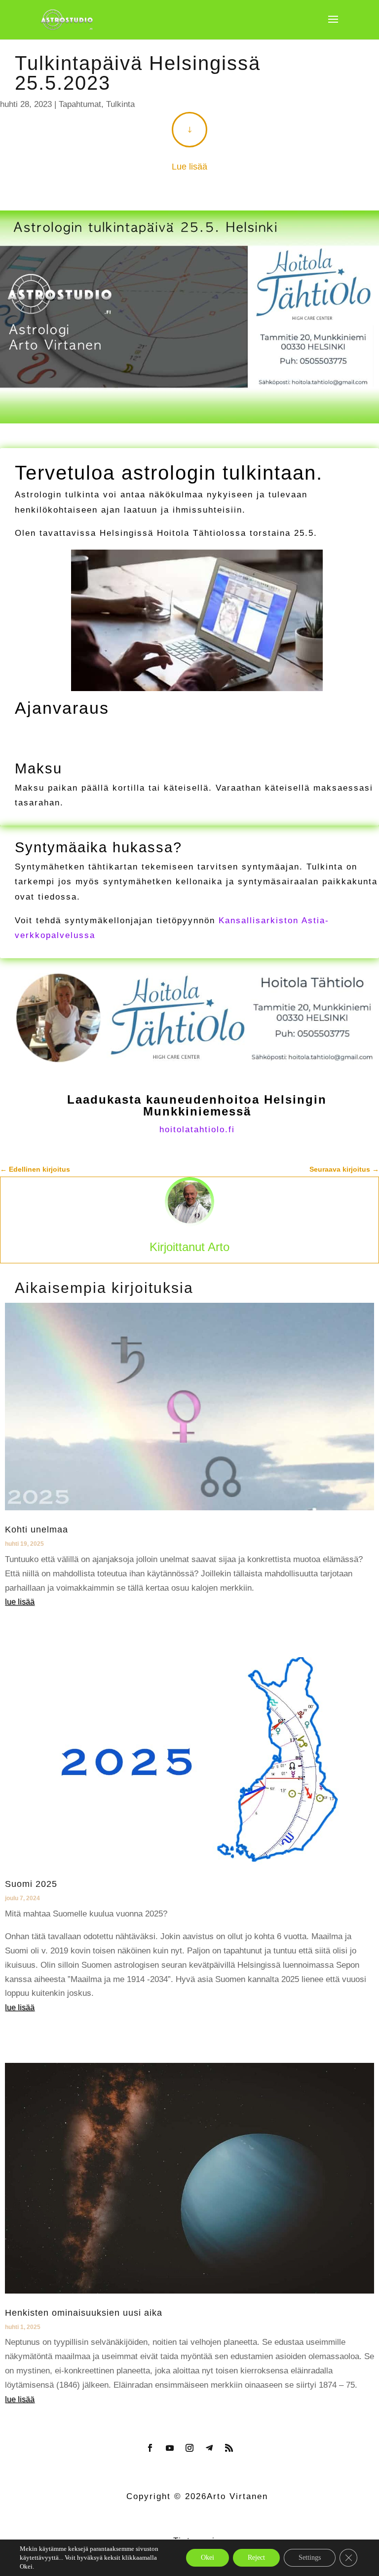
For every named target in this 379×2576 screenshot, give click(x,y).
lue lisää (20, 1602)
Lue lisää (189, 167)
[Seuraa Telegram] (209, 2448)
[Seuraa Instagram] (189, 2448)
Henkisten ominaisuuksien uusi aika (84, 2313)
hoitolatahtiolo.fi (197, 1130)
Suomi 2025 (31, 1884)
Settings (310, 2558)
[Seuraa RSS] (229, 2448)
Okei (208, 2558)
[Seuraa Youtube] (170, 2448)
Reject (256, 2558)
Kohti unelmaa (37, 1530)
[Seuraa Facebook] (150, 2448)
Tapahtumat (80, 104)
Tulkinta (120, 104)
